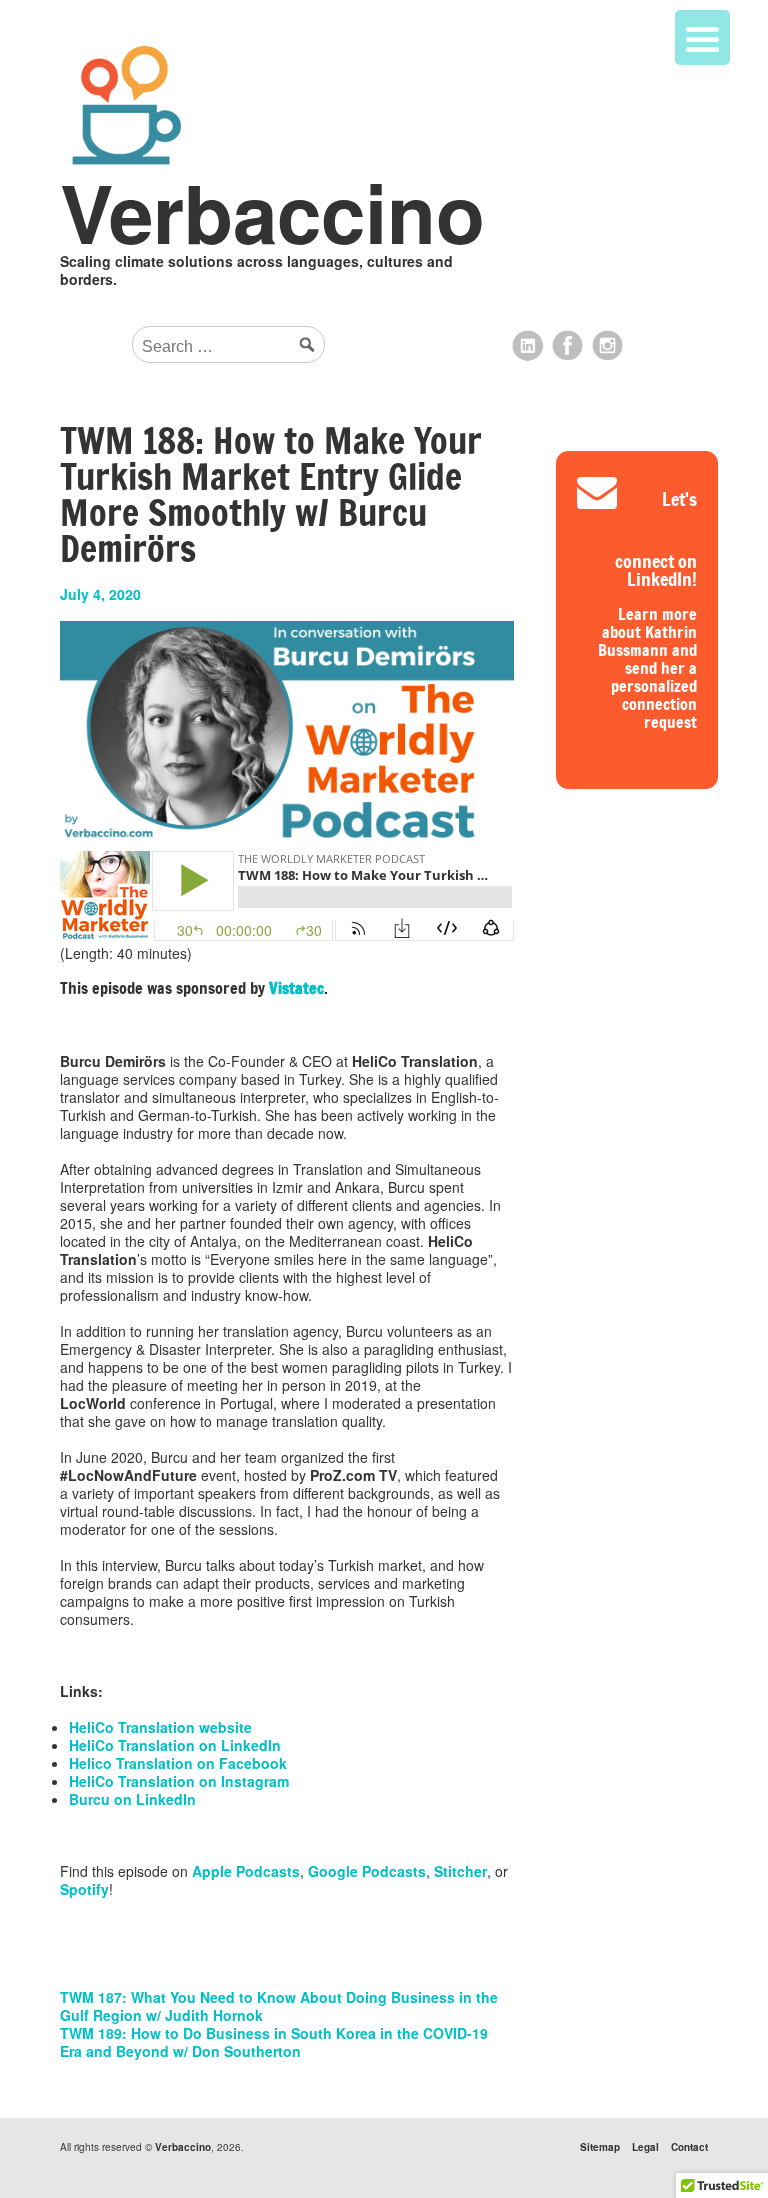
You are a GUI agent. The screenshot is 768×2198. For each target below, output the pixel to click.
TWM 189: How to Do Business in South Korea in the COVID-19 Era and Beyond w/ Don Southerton (274, 2042)
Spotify (84, 1889)
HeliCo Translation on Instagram (179, 1781)
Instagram (608, 346)
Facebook (568, 346)
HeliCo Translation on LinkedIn (175, 1745)
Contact (689, 2147)
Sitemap (600, 2147)
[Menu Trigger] (702, 37)
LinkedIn (528, 346)
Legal (645, 2147)
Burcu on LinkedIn (132, 1799)
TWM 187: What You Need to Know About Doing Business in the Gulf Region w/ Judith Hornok (279, 2006)
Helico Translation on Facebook (178, 1763)
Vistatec (296, 988)
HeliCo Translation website (160, 1727)
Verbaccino (272, 211)
